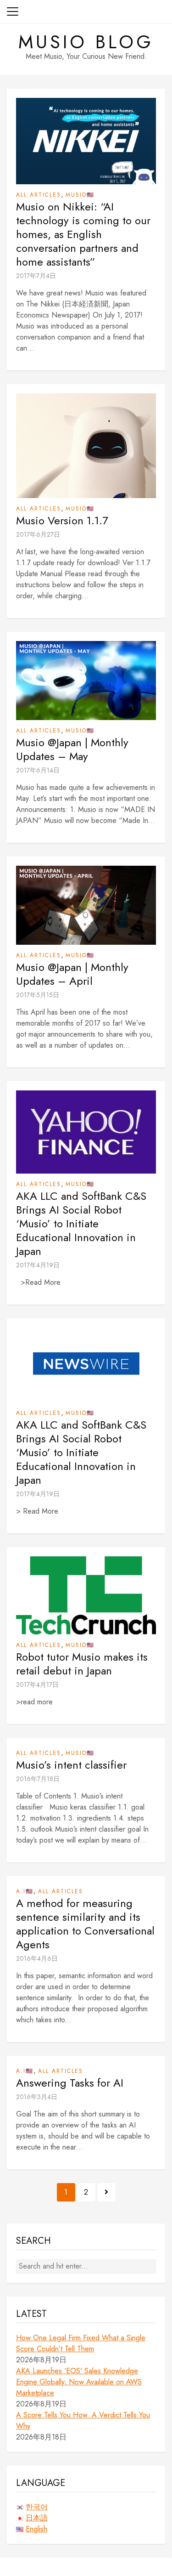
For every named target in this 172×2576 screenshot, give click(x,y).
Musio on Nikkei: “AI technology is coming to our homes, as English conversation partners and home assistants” (83, 234)
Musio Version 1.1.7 (62, 521)
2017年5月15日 (38, 995)
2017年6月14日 (38, 770)
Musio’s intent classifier (71, 1765)
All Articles (39, 195)
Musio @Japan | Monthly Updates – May (72, 749)
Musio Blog (86, 42)
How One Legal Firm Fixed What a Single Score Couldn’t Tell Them (81, 2343)
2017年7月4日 (36, 276)
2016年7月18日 (38, 1779)
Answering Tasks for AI (70, 2083)
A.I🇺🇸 (25, 1891)
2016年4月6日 (37, 1958)
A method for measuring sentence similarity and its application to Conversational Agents (85, 1924)
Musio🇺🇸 (80, 195)
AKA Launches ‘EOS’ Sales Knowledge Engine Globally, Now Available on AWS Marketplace (79, 2382)
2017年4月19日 (38, 1265)
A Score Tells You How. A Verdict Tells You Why (83, 2420)
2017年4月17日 (37, 1685)
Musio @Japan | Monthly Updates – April (72, 974)
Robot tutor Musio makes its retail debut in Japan (82, 1664)
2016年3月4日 (37, 2097)
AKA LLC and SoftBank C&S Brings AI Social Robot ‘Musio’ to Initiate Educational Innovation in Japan (81, 1224)
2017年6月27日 (38, 534)
